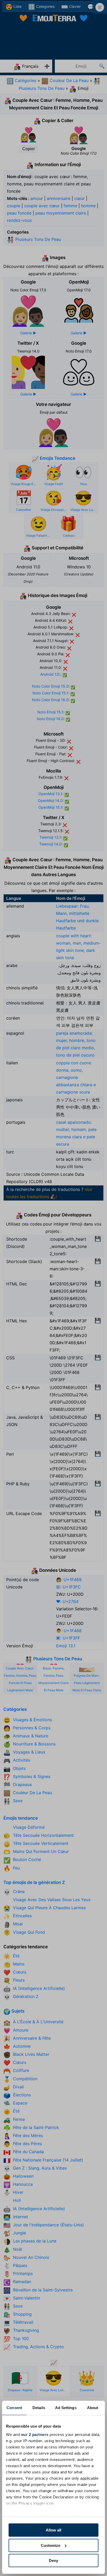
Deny (53, 2561)
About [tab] (93, 2408)
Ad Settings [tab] (66, 2408)
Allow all (53, 2530)
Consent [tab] (14, 2408)
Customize (51, 2545)
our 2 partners (35, 2434)
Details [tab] (39, 2408)
